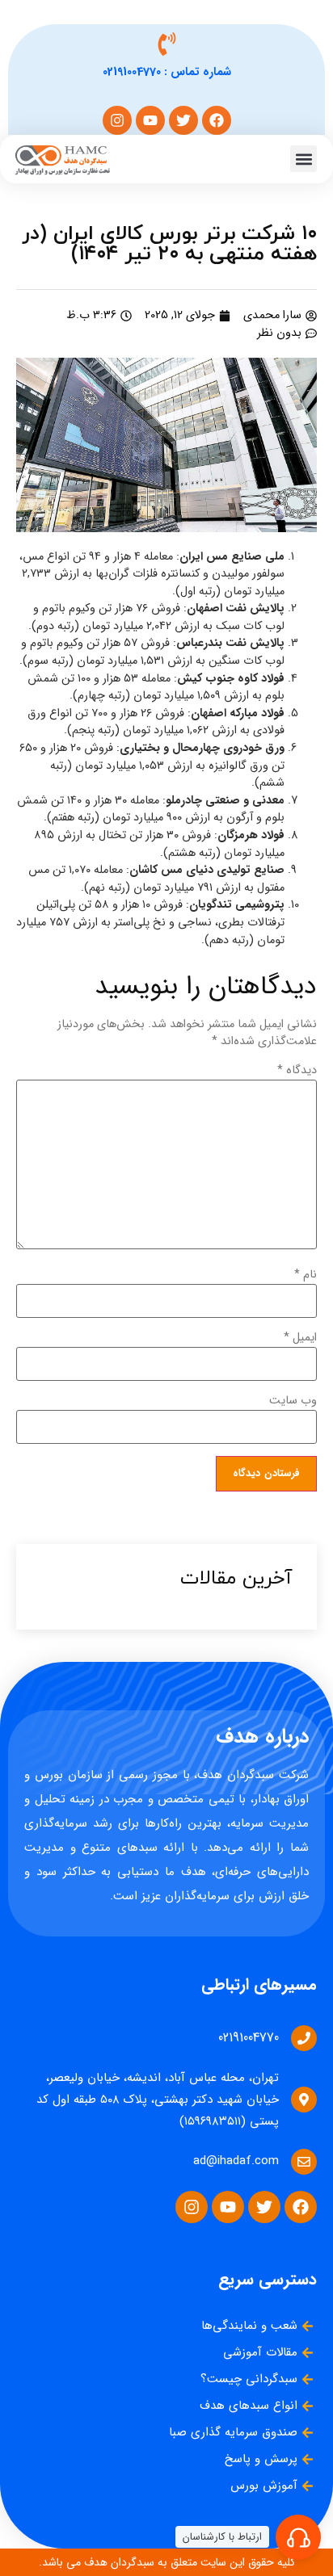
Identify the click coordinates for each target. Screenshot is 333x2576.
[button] (303, 159)
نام (306, 1275)
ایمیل (300, 1338)
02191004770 (132, 72)
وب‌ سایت (293, 1401)
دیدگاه (297, 1071)
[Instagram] (117, 120)
